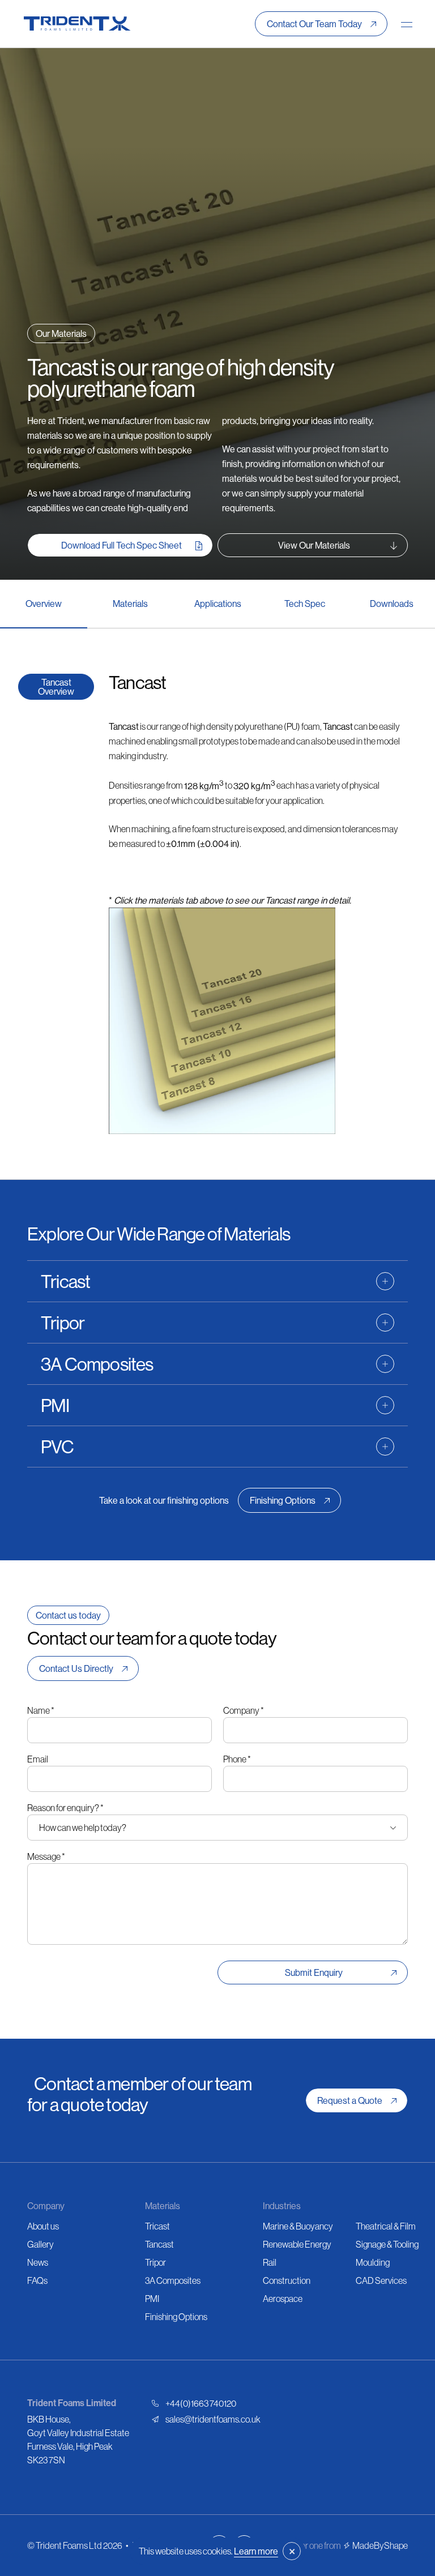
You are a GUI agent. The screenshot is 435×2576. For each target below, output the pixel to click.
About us (43, 2226)
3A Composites (173, 2280)
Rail (270, 2262)
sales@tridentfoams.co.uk (213, 2419)
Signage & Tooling (387, 2244)
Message (46, 1856)
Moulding (373, 2262)
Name (41, 1710)
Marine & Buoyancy (298, 2226)
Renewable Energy (297, 2244)
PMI (152, 2299)
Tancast (159, 2244)
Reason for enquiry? (65, 1808)
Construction (287, 2280)
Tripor (155, 2262)
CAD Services (381, 2280)
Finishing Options (176, 2317)
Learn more (256, 2551)
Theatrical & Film (386, 2226)
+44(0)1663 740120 (201, 2403)
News (38, 2262)
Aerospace (283, 2299)
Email (38, 1759)
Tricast (157, 2226)
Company (244, 1710)
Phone (237, 1759)
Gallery (40, 2244)
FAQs (37, 2280)
